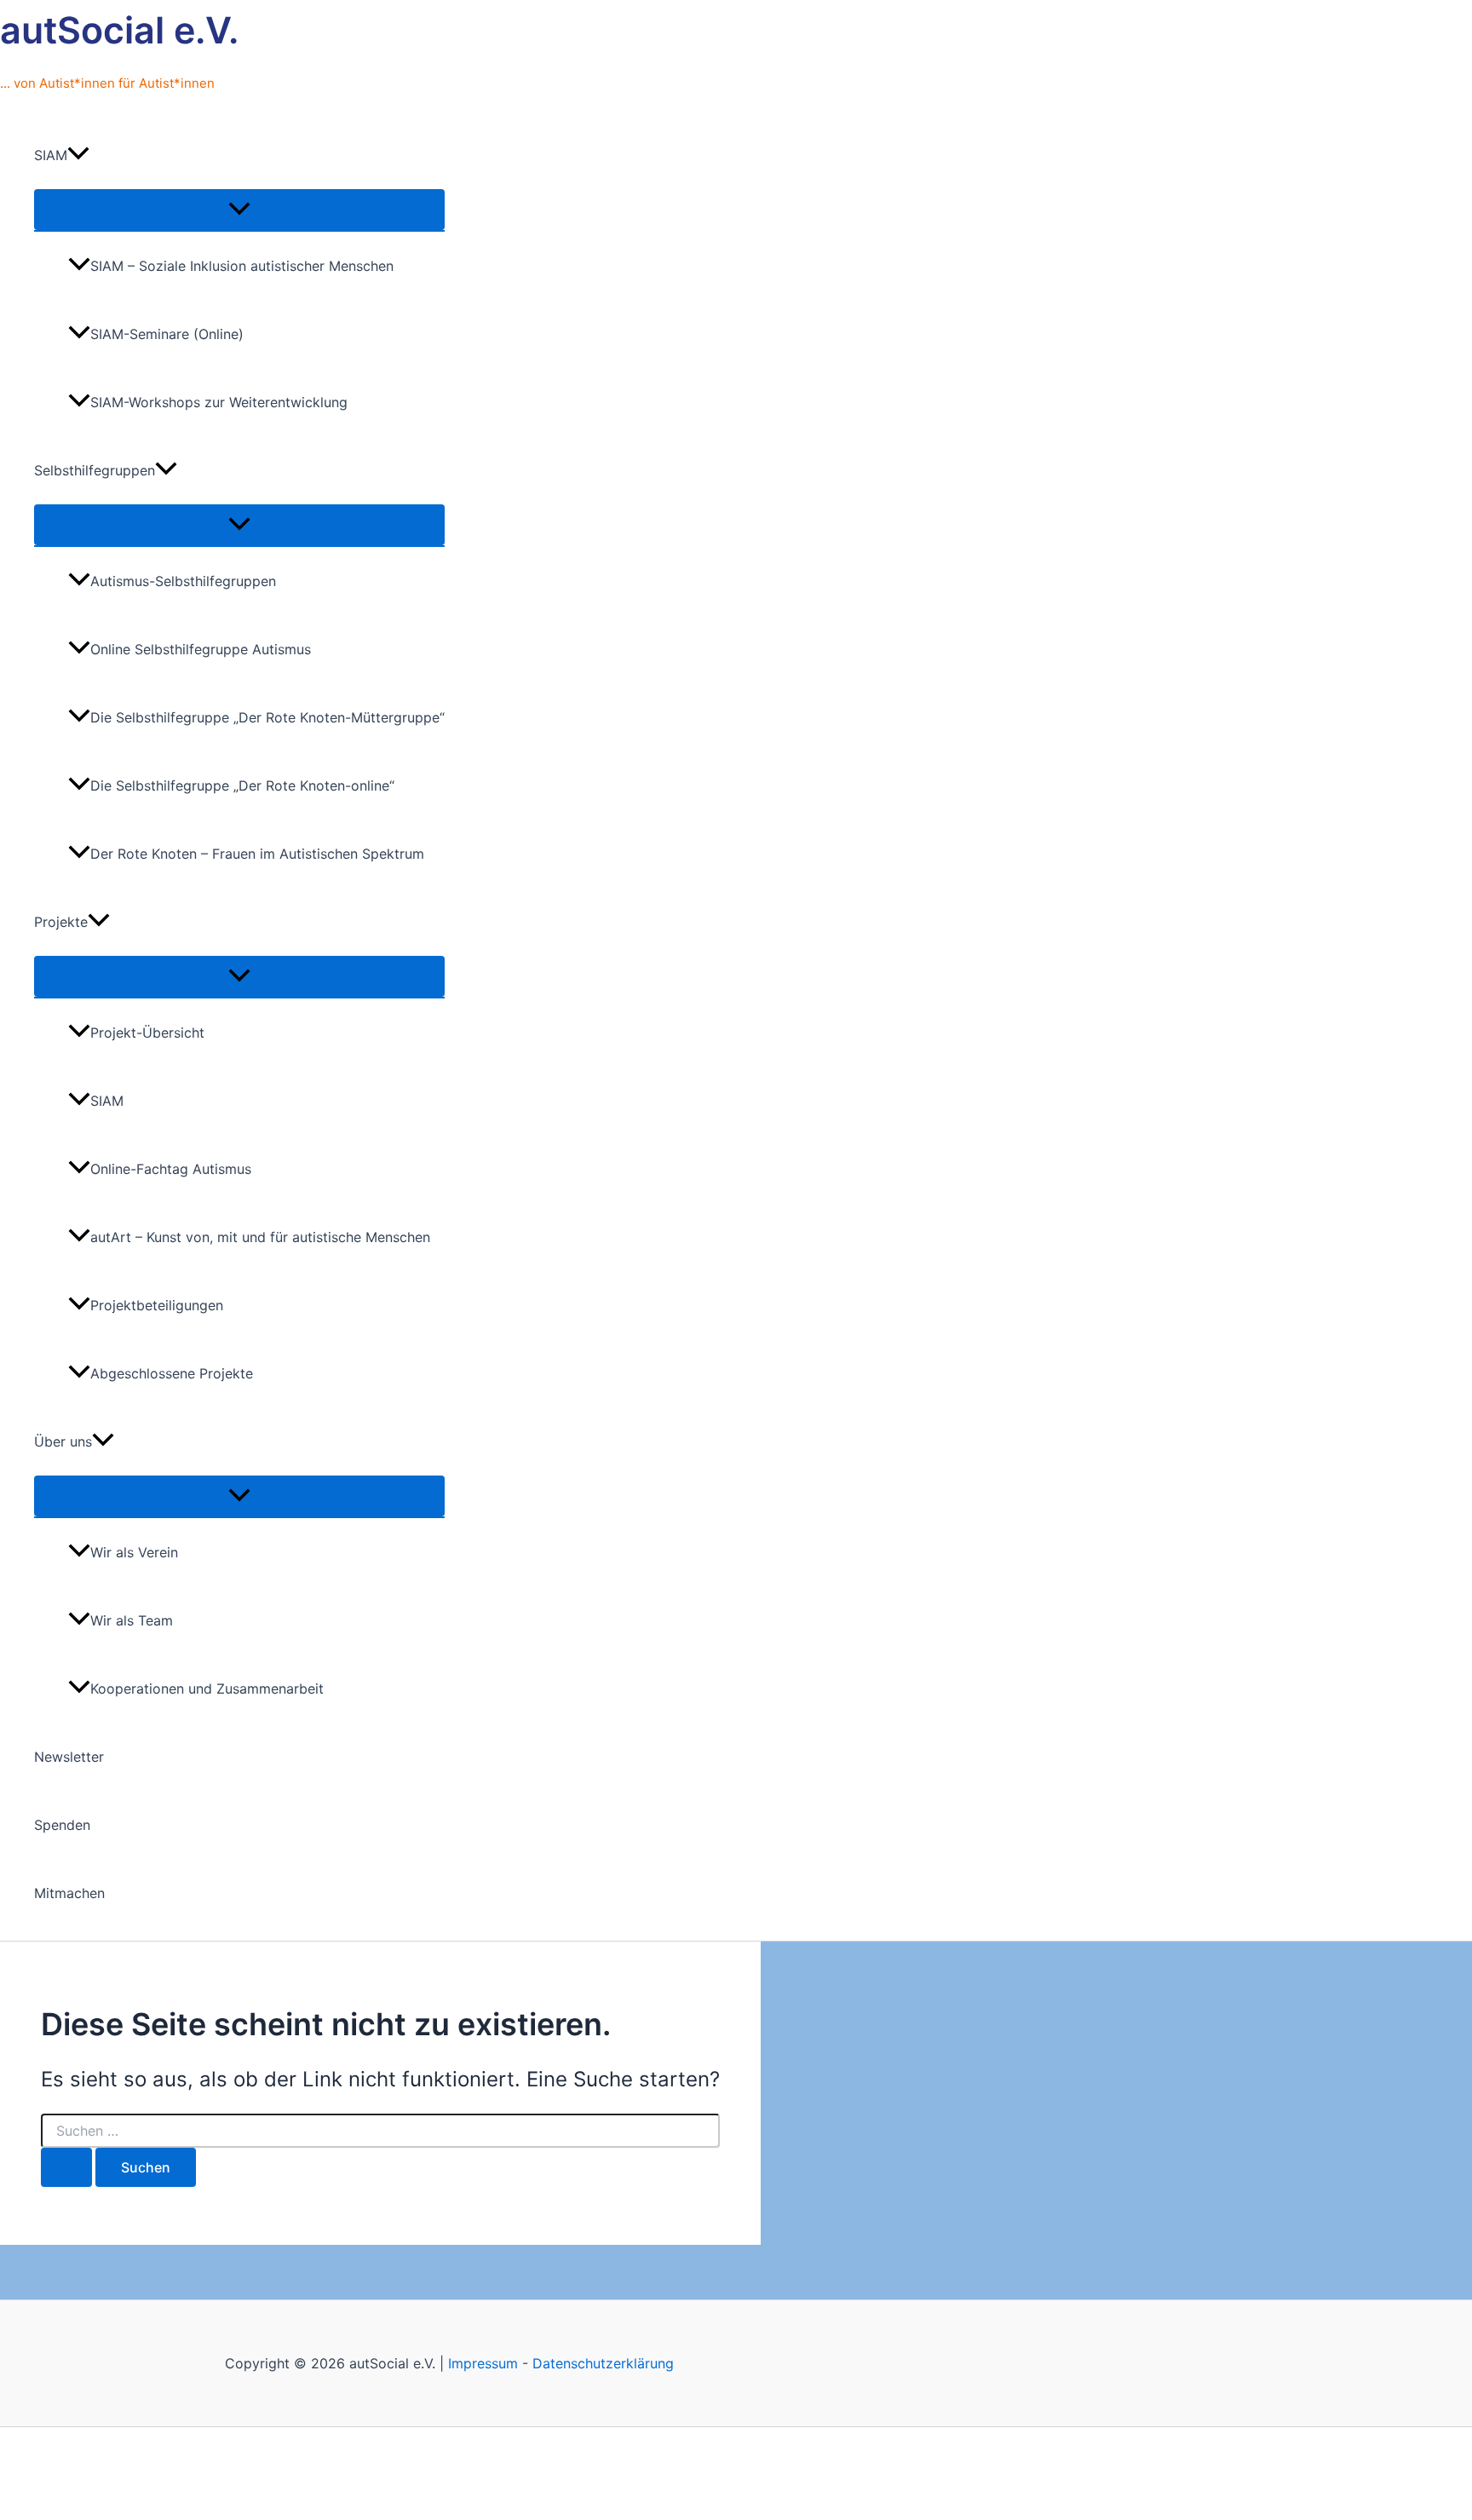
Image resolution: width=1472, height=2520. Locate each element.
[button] (78, 155)
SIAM (51, 155)
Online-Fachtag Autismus (171, 1169)
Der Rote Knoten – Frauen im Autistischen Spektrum (257, 854)
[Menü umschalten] (239, 210)
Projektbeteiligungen (157, 1305)
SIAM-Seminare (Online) (167, 334)
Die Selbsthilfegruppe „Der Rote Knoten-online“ (242, 785)
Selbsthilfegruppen (95, 470)
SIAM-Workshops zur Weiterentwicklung (219, 402)
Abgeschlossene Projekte (172, 1373)
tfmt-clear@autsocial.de (472, 2455)
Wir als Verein (134, 1552)
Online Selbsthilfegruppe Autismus (201, 649)
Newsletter (69, 1757)
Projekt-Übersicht (147, 1033)
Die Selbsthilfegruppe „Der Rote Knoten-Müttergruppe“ (267, 717)
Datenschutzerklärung (603, 2363)
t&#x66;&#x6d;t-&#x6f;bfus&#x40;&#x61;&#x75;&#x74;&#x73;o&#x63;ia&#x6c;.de (816, 2455)
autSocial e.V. (119, 30)
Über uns (63, 1441)
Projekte (61, 922)
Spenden (62, 1825)
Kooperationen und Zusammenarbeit (207, 1689)
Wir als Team (132, 1620)
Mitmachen (69, 1893)
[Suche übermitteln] (66, 2167)
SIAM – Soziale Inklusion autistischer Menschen (242, 266)
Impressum (483, 2363)
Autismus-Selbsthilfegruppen (183, 581)
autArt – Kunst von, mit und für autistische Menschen (260, 1237)
